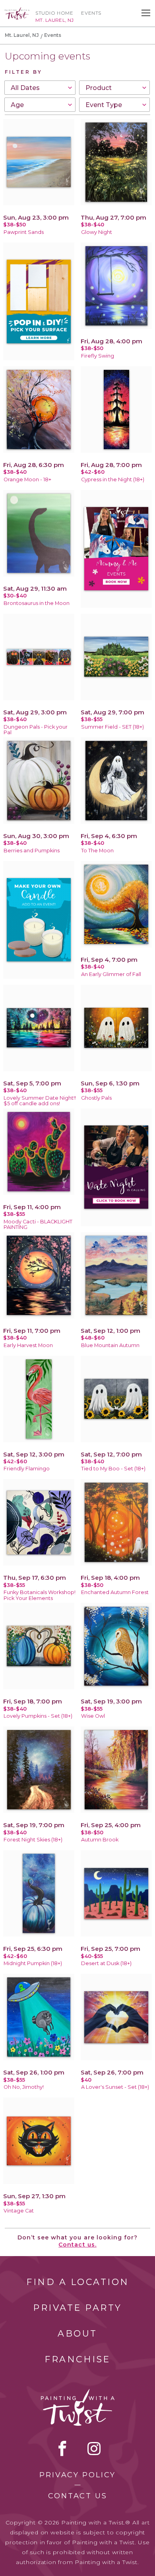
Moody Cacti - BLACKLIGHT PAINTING (38, 1225)
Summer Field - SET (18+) (112, 727)
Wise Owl (93, 1716)
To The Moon (97, 851)
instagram (94, 2448)
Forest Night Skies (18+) (33, 1840)
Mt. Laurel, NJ (22, 35)
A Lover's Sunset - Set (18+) (115, 2087)
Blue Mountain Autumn (110, 1345)
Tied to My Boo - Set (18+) (113, 1469)
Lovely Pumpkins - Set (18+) (38, 1716)
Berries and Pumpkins (32, 851)
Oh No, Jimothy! (24, 2087)
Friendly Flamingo (27, 1469)
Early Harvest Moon (28, 1345)
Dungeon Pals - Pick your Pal (36, 730)
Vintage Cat (19, 2211)
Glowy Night (97, 232)
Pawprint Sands (24, 232)
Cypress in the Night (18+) (113, 479)
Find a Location (78, 2282)
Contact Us (78, 2496)
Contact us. (77, 2245)
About (77, 2334)
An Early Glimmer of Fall (111, 974)
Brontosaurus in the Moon (37, 603)
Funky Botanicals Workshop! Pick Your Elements (40, 1595)
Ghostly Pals (96, 1098)
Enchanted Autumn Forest (115, 1592)
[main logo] (17, 11)
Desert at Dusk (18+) (106, 1963)
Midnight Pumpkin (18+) (33, 1963)
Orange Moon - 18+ (27, 479)
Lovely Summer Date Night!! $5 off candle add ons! (40, 1101)
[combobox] (40, 88)
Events (91, 13)
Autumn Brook (100, 1840)
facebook (62, 2448)
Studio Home (54, 13)
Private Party (77, 2308)
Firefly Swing (98, 356)
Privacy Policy (77, 2475)
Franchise (77, 2359)
